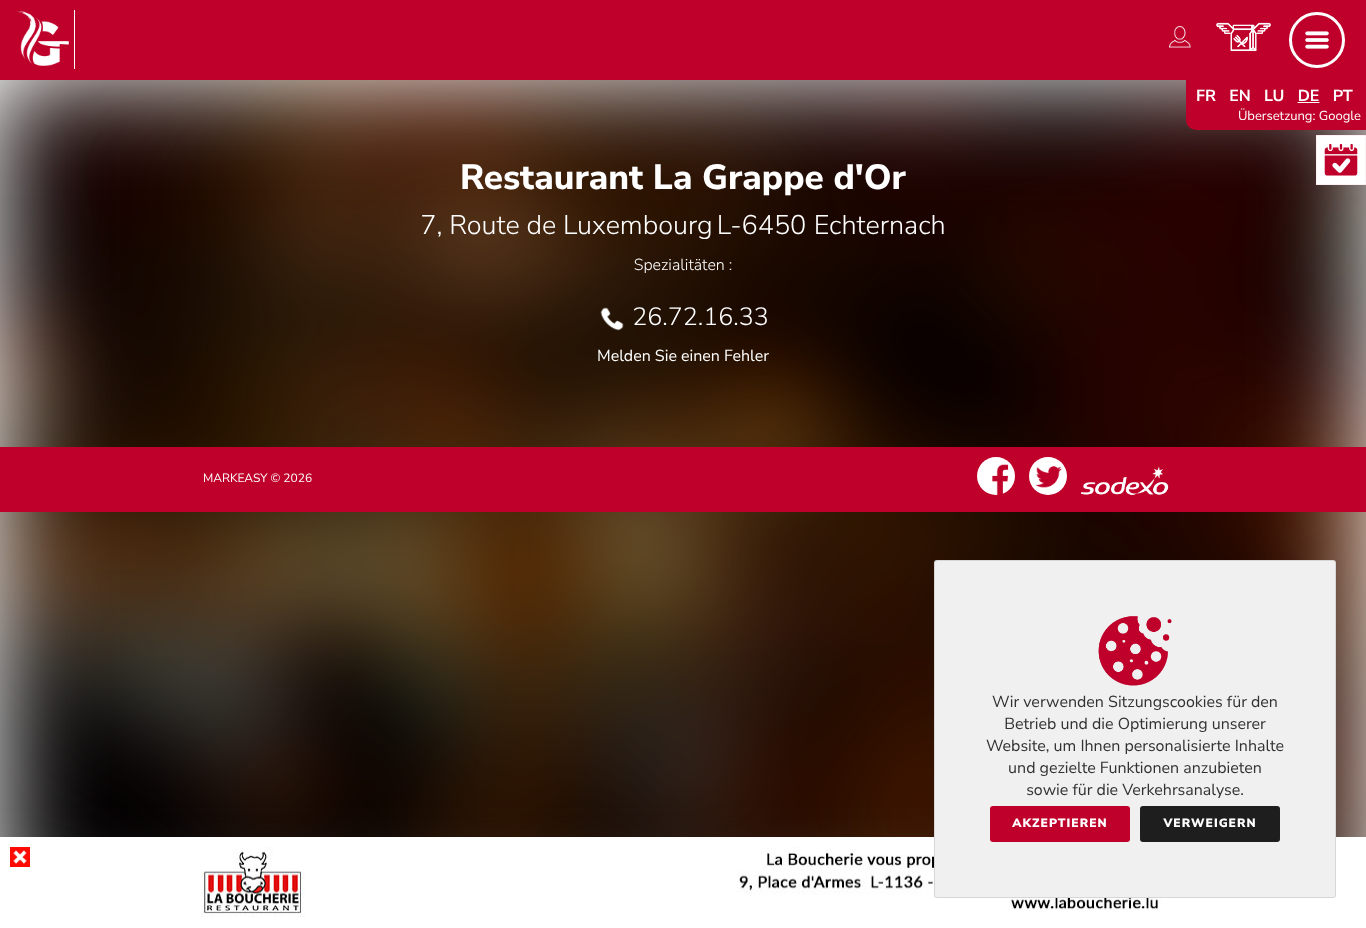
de (1309, 96)
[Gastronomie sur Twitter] (1048, 495)
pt (1343, 96)
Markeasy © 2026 (257, 479)
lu (1274, 96)
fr (1206, 96)
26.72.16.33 (700, 317)
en (1240, 96)
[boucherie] (683, 912)
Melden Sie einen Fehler (683, 356)
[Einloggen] (1180, 48)
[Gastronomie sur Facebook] (996, 495)
